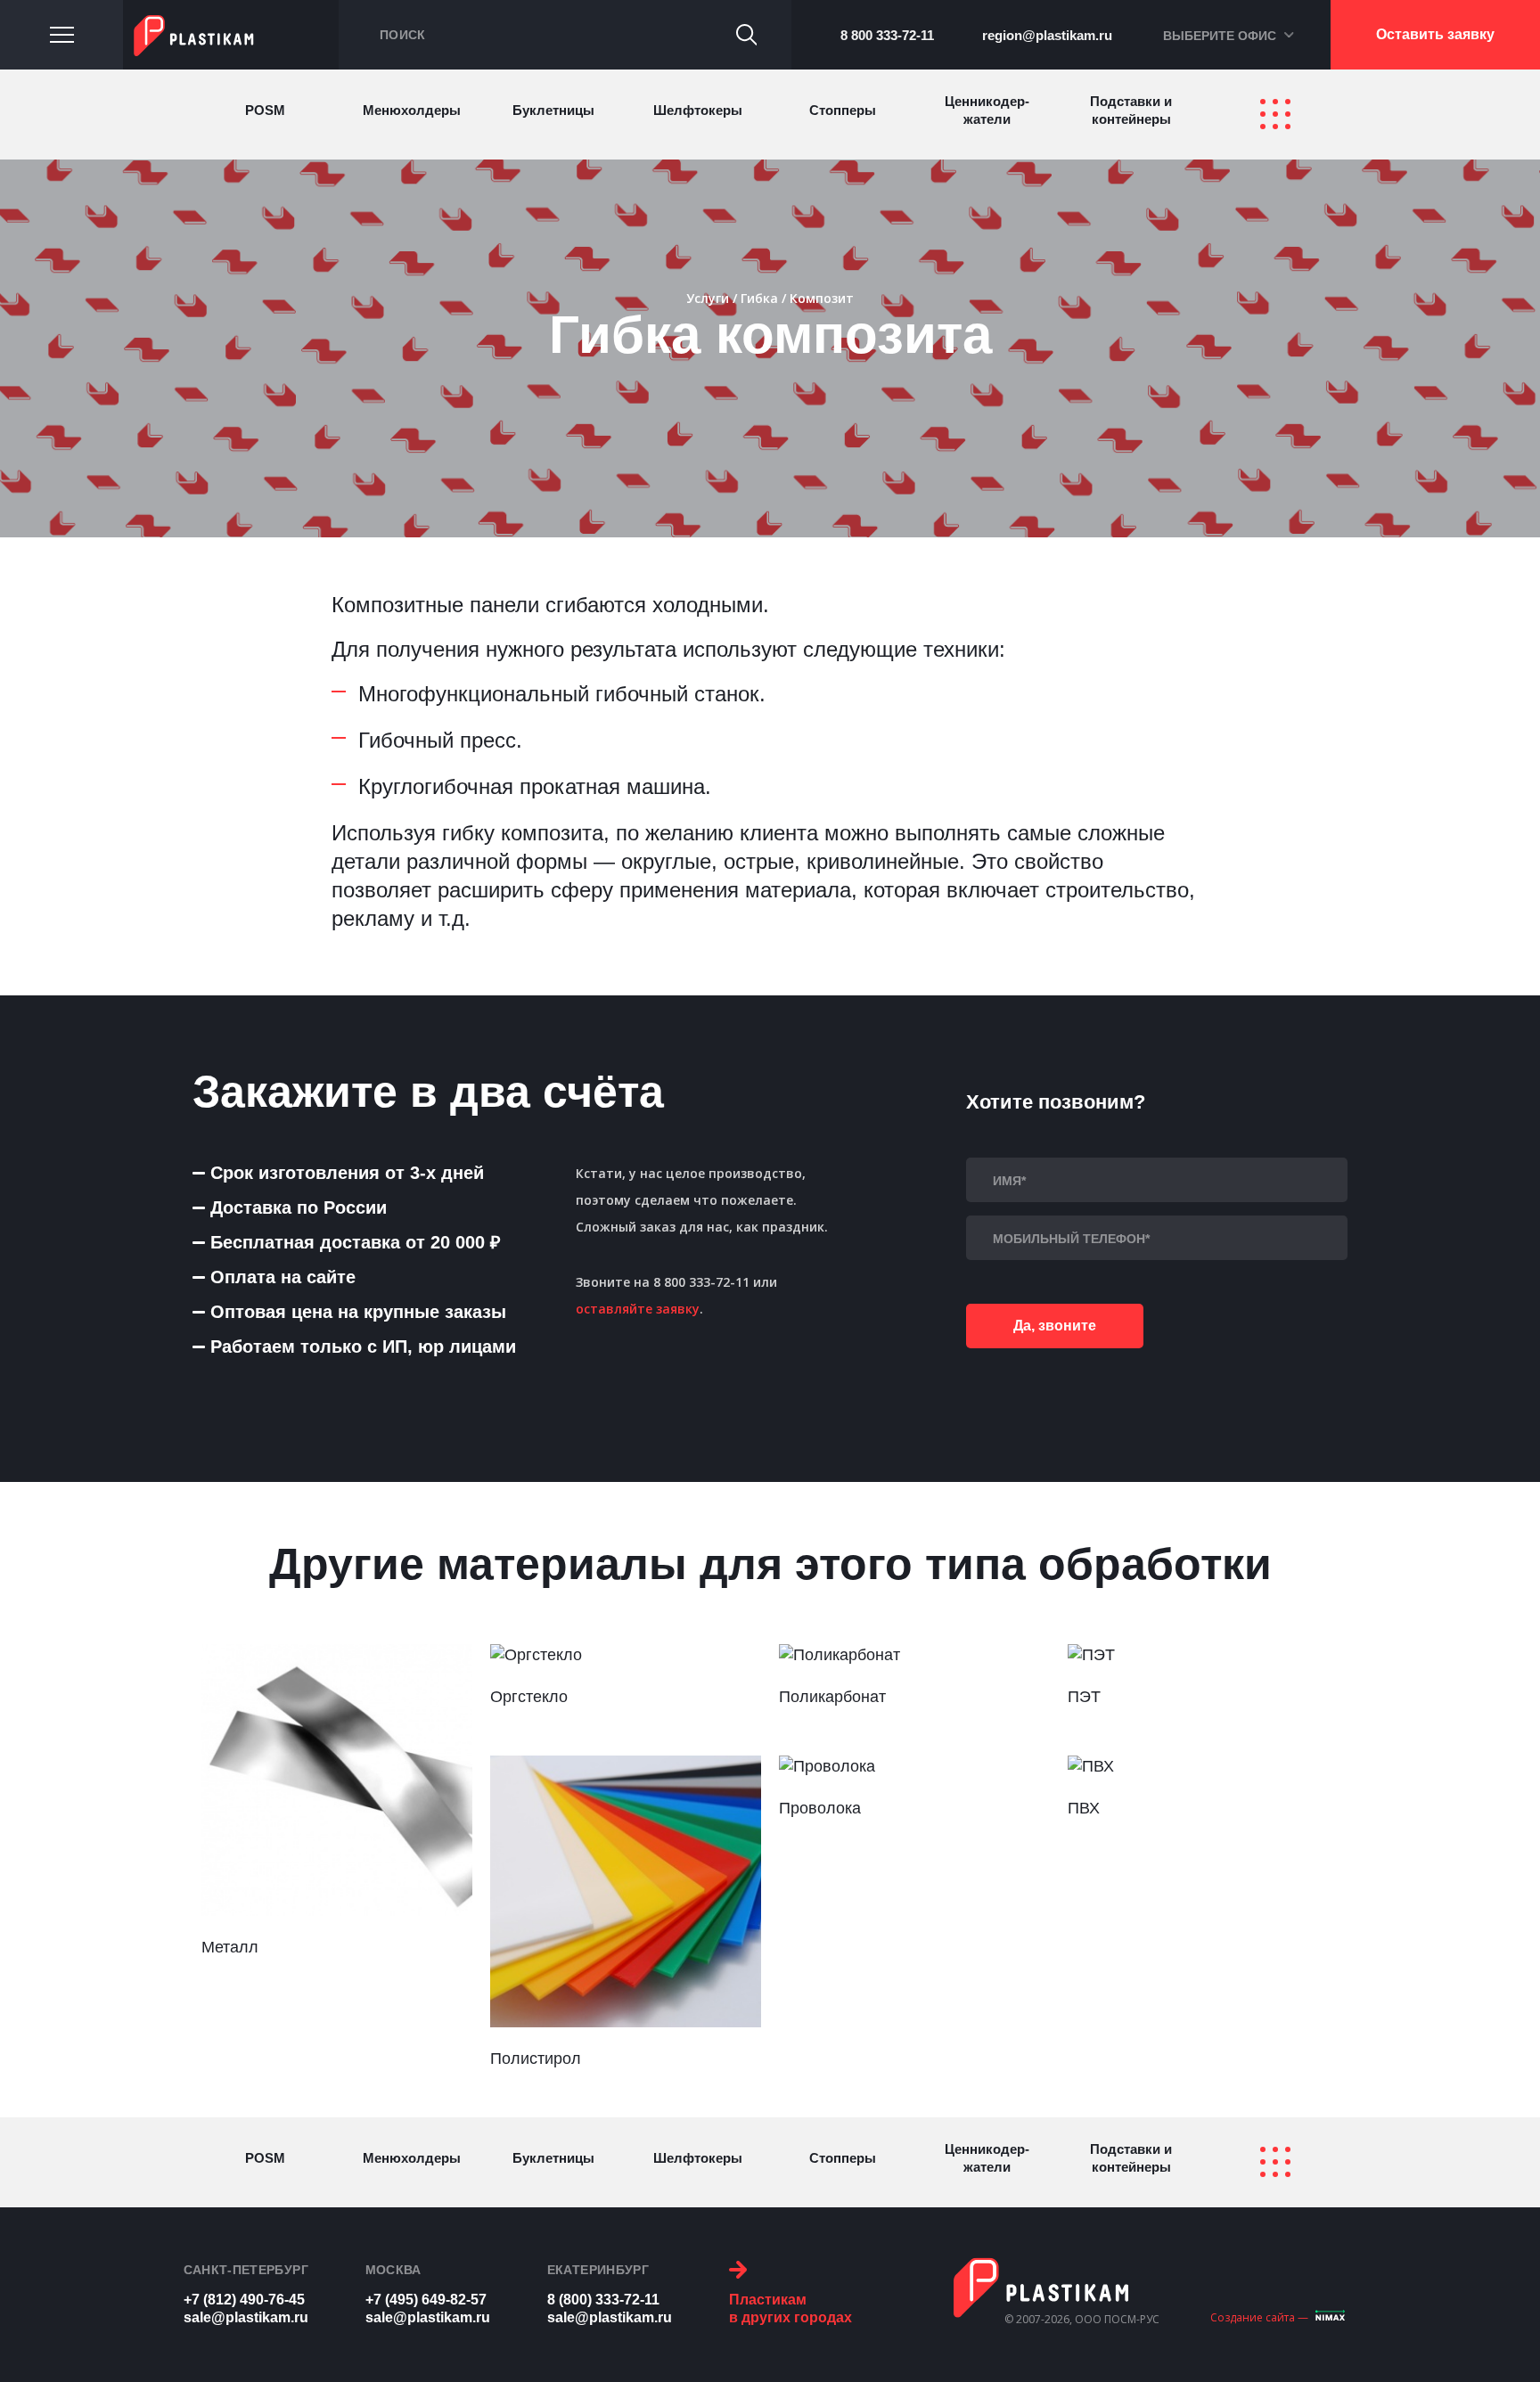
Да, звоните (1055, 1326)
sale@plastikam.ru (246, 2317)
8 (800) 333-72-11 (603, 2300)
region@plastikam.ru (1047, 35)
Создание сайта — (1259, 2317)
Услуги (708, 299)
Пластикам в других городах (790, 2308)
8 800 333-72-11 (887, 35)
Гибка (759, 299)
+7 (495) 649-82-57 (426, 2300)
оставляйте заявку (638, 1309)
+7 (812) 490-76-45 (244, 2300)
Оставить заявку (1435, 34)
